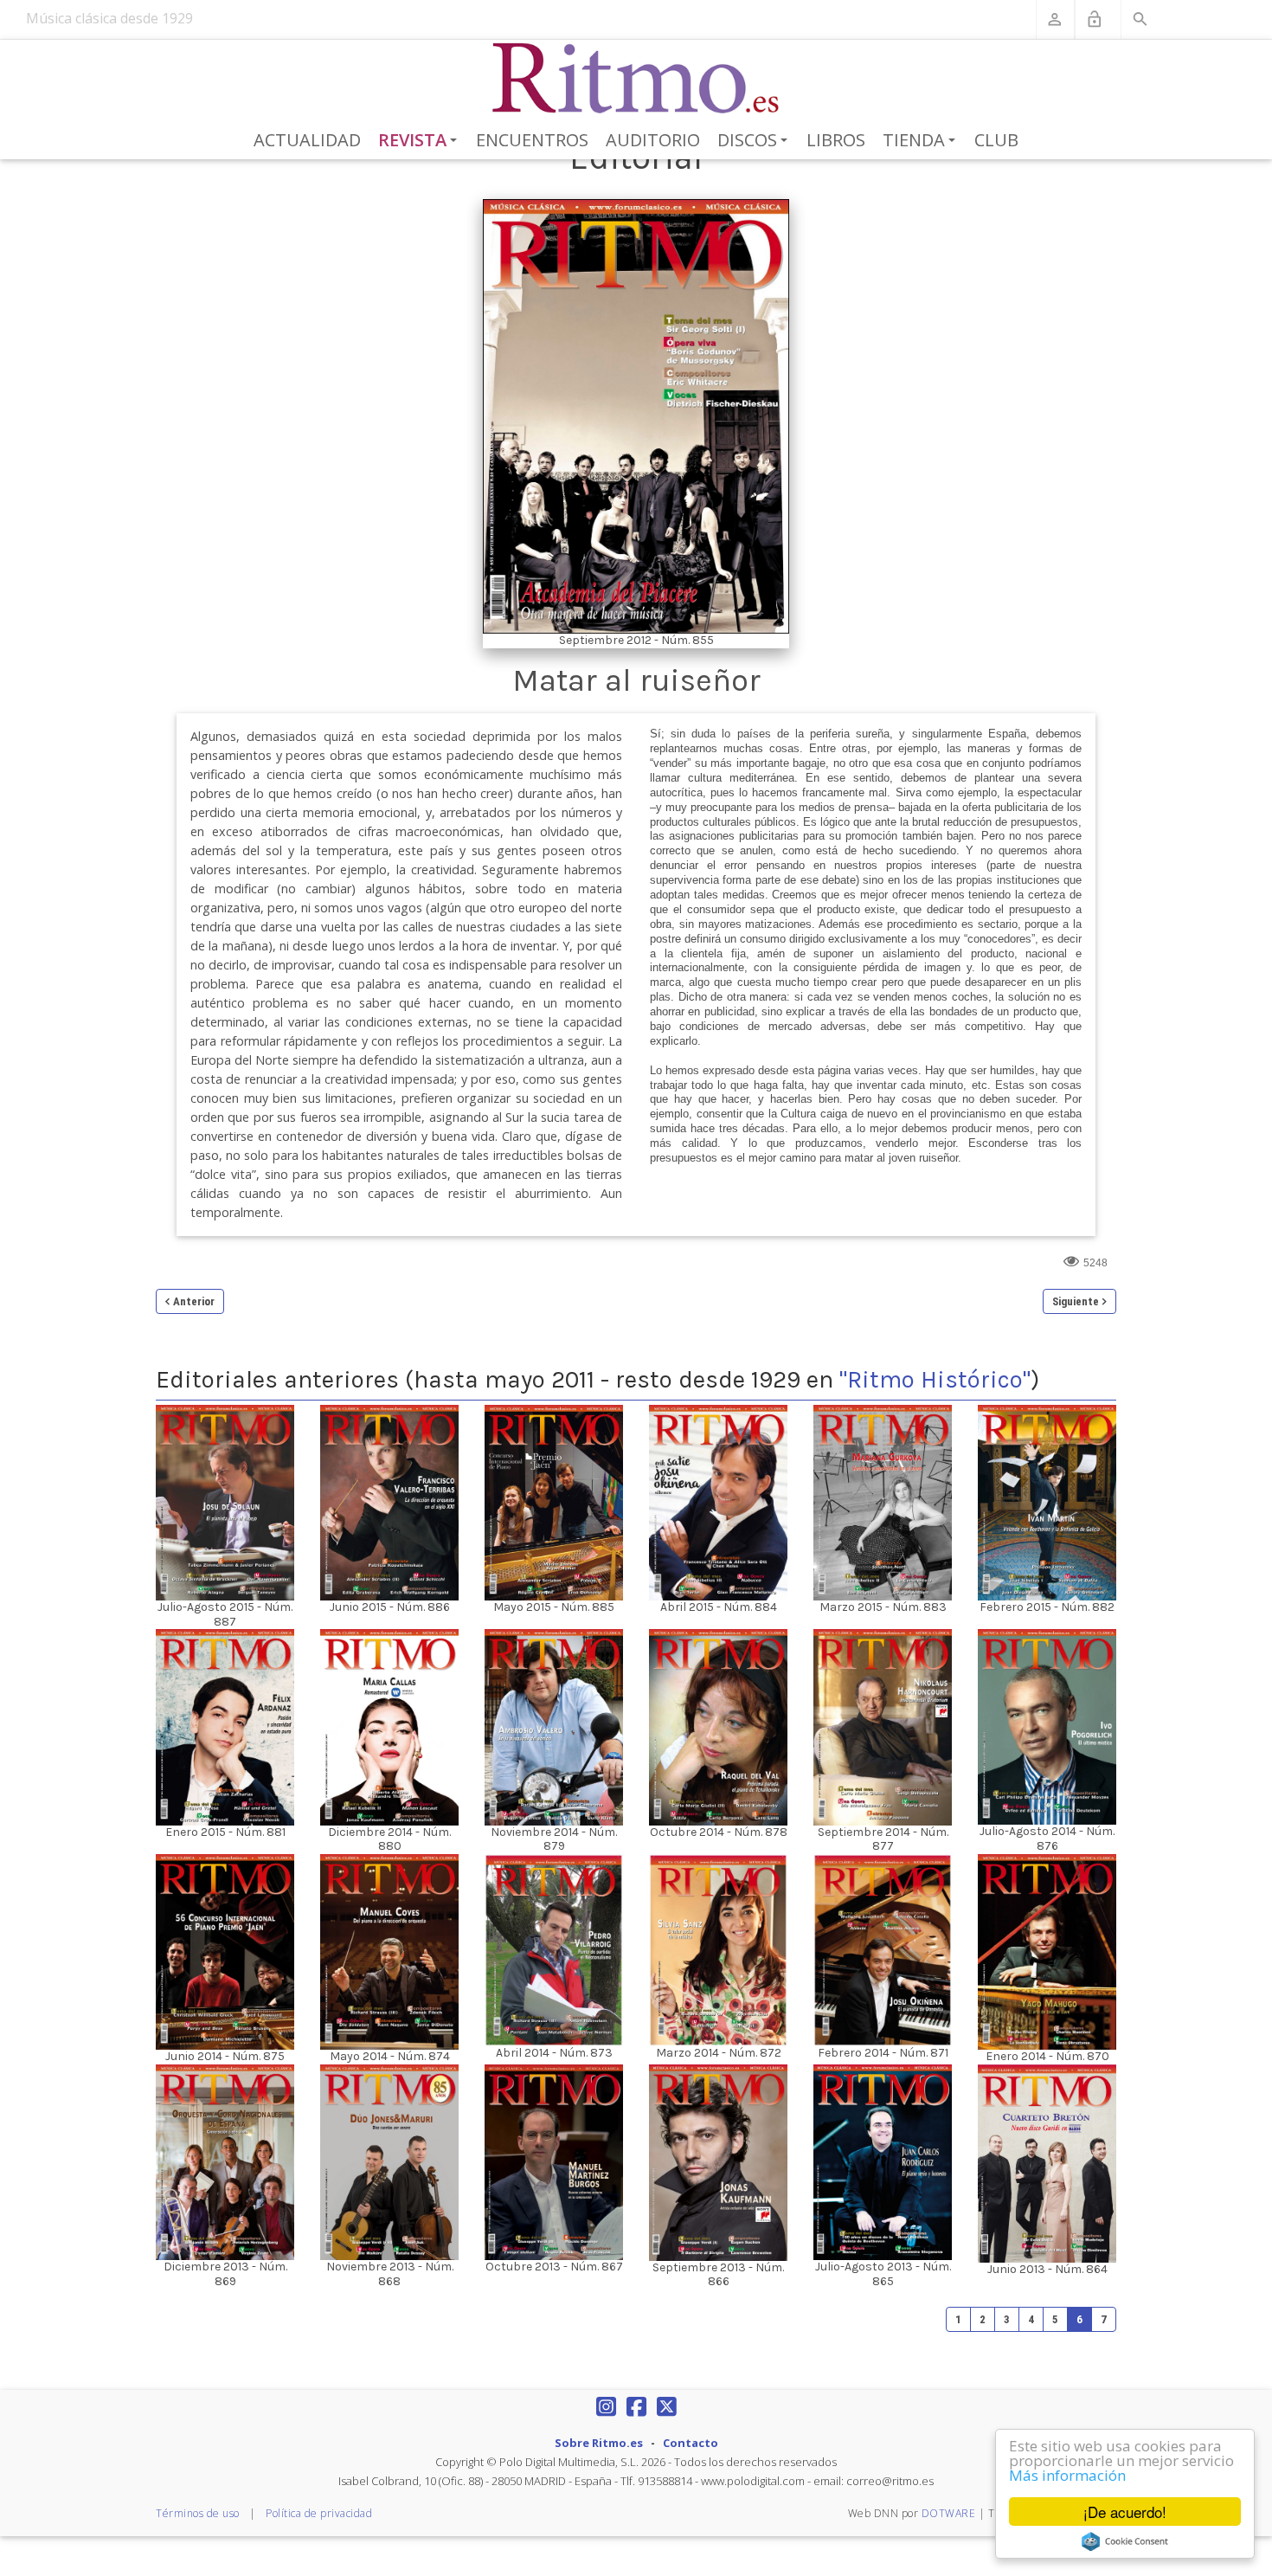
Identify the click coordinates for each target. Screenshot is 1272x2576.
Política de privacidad (319, 2513)
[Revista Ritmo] (636, 79)
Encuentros (532, 140)
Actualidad (307, 140)
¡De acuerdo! (1125, 2512)
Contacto (691, 2443)
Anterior (194, 1301)
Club (996, 140)
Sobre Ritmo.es (599, 2443)
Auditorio (653, 140)
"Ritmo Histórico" (935, 1379)
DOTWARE (949, 2513)
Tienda (922, 141)
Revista (421, 141)
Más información (1067, 2475)
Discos (755, 141)
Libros (836, 140)
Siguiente (1076, 1301)
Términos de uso (198, 2513)
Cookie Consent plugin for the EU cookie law (1125, 2541)
